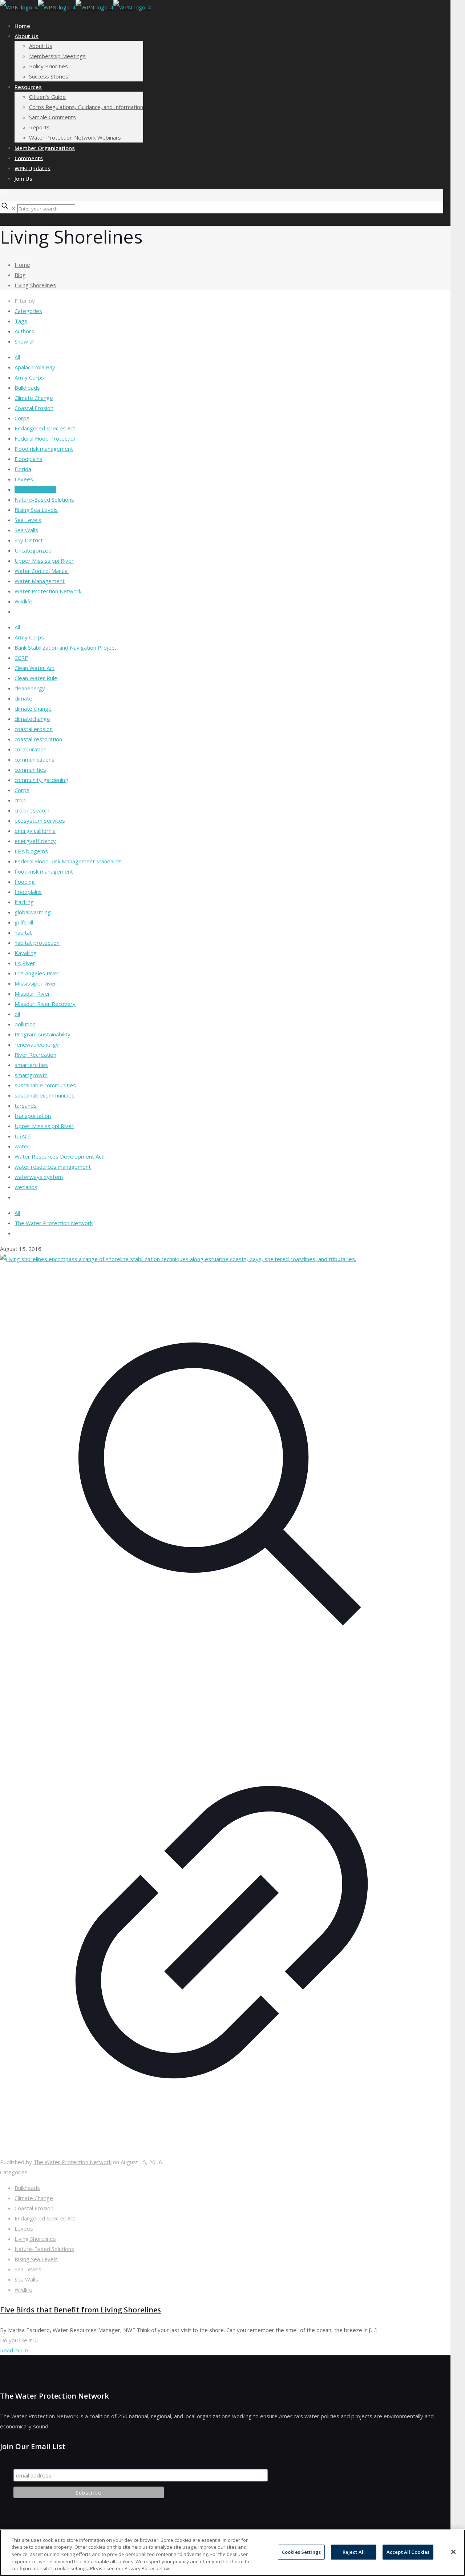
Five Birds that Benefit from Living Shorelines (80, 2310)
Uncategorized (33, 550)
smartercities (31, 1065)
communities (30, 770)
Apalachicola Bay (35, 367)
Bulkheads (27, 388)
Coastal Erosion (34, 408)
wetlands (26, 1187)
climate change (33, 709)
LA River (25, 963)
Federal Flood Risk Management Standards (68, 861)
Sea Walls (26, 530)
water (22, 1146)
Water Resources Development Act (59, 1156)
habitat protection (37, 943)
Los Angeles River (37, 973)
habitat (23, 932)
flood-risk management (44, 871)
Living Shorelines (35, 285)
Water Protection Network (48, 591)
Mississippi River (35, 983)
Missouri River (32, 994)
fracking (24, 902)
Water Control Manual (42, 571)
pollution (25, 1024)
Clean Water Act (35, 668)
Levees (24, 479)
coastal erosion (34, 729)
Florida (23, 469)
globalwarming (33, 912)
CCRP (21, 658)
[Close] (453, 2552)
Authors (24, 331)
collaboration (31, 749)
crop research (32, 810)
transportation (33, 1116)
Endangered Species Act (45, 428)
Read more (14, 2350)
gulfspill (24, 922)
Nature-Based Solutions (44, 499)
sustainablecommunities (45, 1095)
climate (23, 698)
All (17, 357)
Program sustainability (43, 1034)
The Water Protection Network (54, 1223)
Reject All (354, 2552)
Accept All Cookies (408, 2552)
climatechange (32, 719)
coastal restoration (38, 739)
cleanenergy (30, 688)
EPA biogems (31, 851)
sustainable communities (45, 1085)
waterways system (39, 1177)
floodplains (28, 892)
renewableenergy (37, 1044)
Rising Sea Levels (36, 510)
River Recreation (35, 1055)
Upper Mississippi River (44, 561)
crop (20, 800)
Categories (28, 311)
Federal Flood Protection (46, 438)
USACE (23, 1136)
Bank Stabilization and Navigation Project (65, 647)
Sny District (29, 540)
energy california (35, 831)
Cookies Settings (301, 2552)
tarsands (26, 1106)
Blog (20, 275)
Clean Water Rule (36, 678)
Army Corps (29, 377)
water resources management (53, 1167)
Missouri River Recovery (45, 1004)
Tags (21, 321)
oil (17, 1014)
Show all (25, 341)
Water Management (40, 581)
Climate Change (34, 398)
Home (22, 265)
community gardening (41, 780)
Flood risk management (44, 449)
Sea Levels (28, 520)
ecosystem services (40, 820)
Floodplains (29, 459)
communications (35, 759)
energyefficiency (35, 841)
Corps (22, 418)
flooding (25, 882)
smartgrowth (31, 1075)
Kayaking (26, 953)
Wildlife (23, 601)
